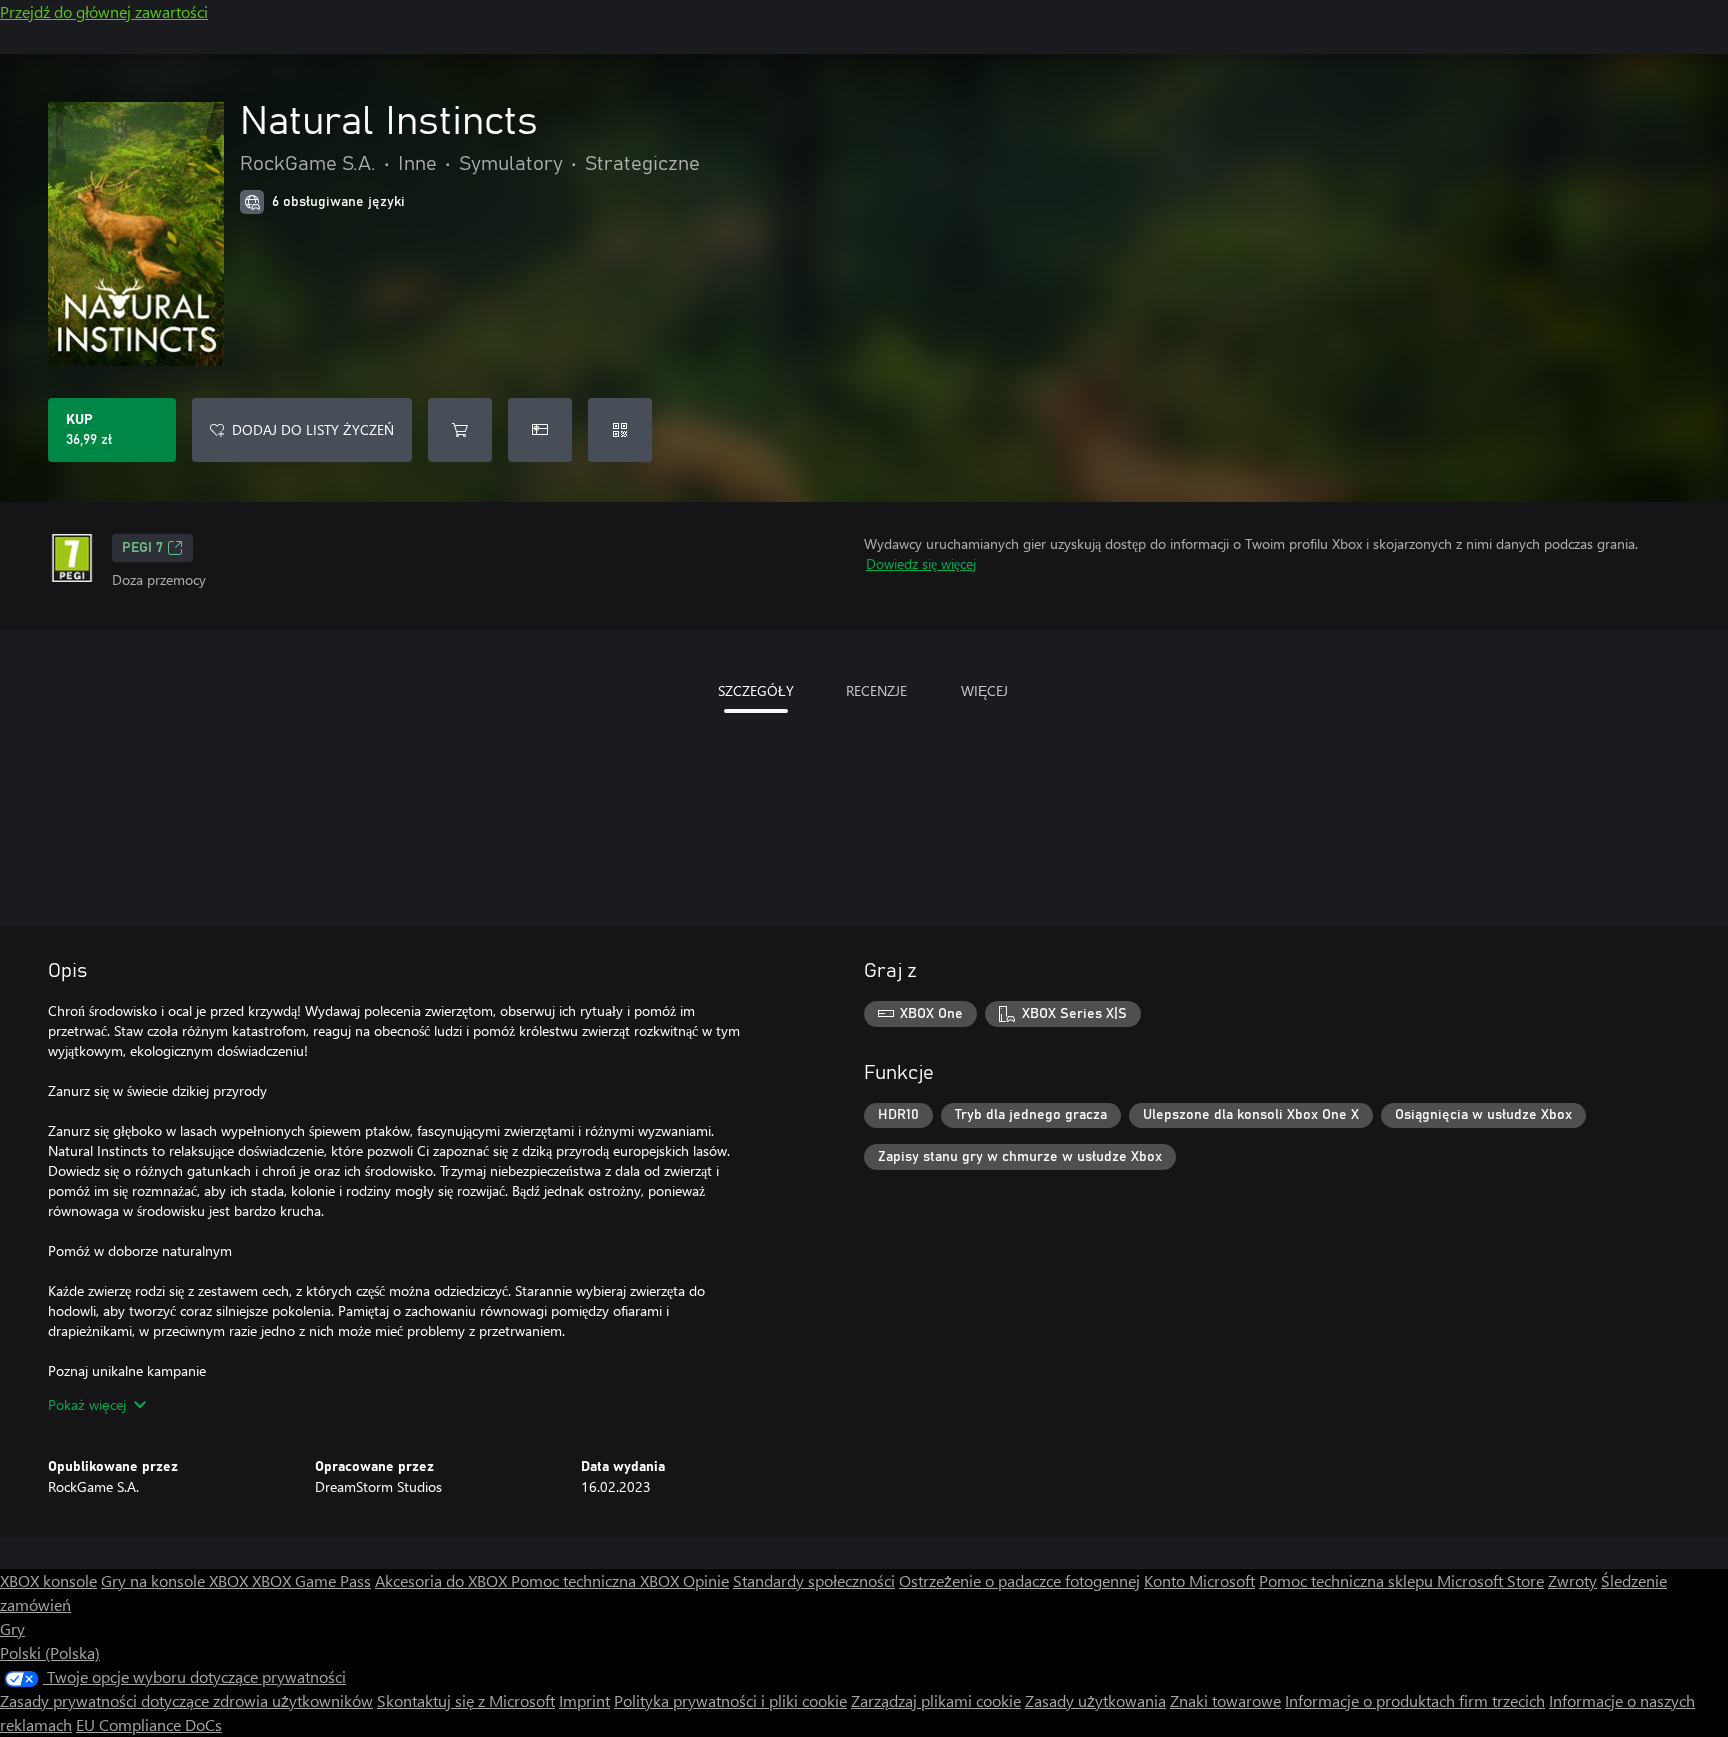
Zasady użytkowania (1095, 1700)
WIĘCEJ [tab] (984, 690)
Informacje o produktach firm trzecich (1415, 1700)
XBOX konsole (48, 1580)
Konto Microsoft (1199, 1580)
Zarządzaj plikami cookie (936, 1700)
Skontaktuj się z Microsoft (466, 1700)
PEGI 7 (142, 548)
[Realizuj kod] (620, 430)
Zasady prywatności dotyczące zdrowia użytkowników (186, 1700)
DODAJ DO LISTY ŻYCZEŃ (313, 429)
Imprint (584, 1700)
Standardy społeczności (814, 1580)
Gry (12, 1628)
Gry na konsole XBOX (176, 1580)
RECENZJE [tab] (876, 690)
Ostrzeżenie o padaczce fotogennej (1019, 1580)
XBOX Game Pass (311, 1580)
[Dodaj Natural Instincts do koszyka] (460, 430)
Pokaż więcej (87, 1404)
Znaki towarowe (1225, 1700)
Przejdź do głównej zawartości (104, 11)
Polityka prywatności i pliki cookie (730, 1700)
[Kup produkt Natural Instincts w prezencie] (540, 430)
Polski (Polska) (50, 1652)
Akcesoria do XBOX (443, 1580)
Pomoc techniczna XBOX (597, 1580)
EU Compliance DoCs (149, 1724)
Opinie (706, 1580)
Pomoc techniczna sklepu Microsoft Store (1401, 1580)
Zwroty (1572, 1580)
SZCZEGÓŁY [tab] (756, 690)
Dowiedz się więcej (921, 563)
